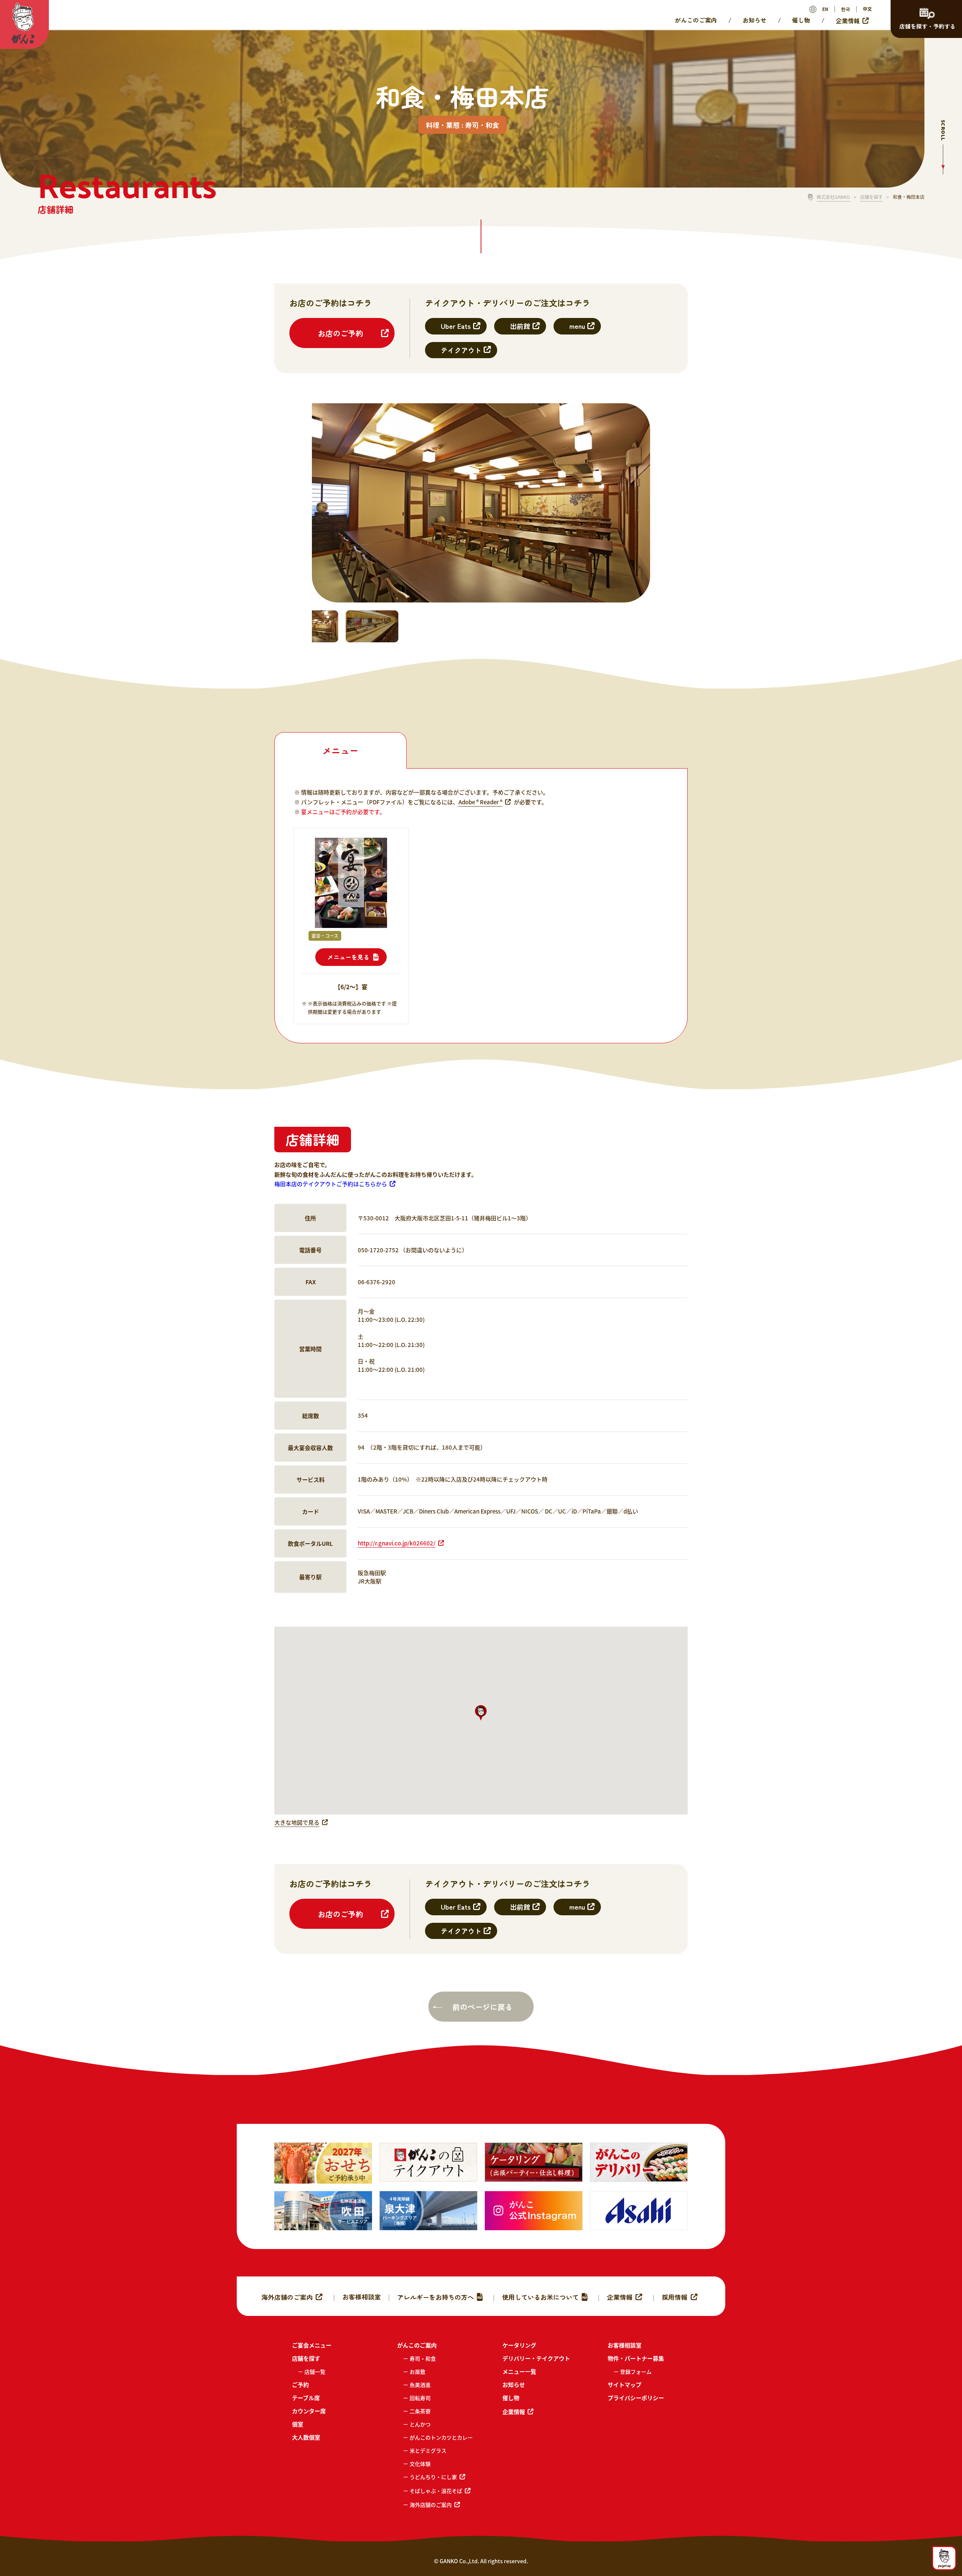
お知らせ (755, 20)
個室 (298, 2424)
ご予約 (300, 2385)
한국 (846, 9)
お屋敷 (417, 2372)
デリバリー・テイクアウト (536, 2358)
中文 (867, 9)
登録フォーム (636, 2372)
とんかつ (420, 2424)
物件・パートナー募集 (636, 2358)
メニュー (340, 750)
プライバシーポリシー (636, 2398)
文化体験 (420, 2464)
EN (825, 9)
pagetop (944, 2565)
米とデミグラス (428, 2450)
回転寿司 (420, 2398)
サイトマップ (625, 2385)
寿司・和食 (423, 2358)
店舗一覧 (315, 2372)
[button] (481, 1713)
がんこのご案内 (696, 20)
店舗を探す (871, 197)
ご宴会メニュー (312, 2345)
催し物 (801, 20)
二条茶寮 (420, 2411)
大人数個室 (306, 2437)
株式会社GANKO (833, 197)
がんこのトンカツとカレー (441, 2437)
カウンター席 (309, 2411)
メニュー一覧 (519, 2371)
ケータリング (519, 2345)
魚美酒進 (420, 2385)
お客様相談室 (362, 2297)
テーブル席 (306, 2398)
